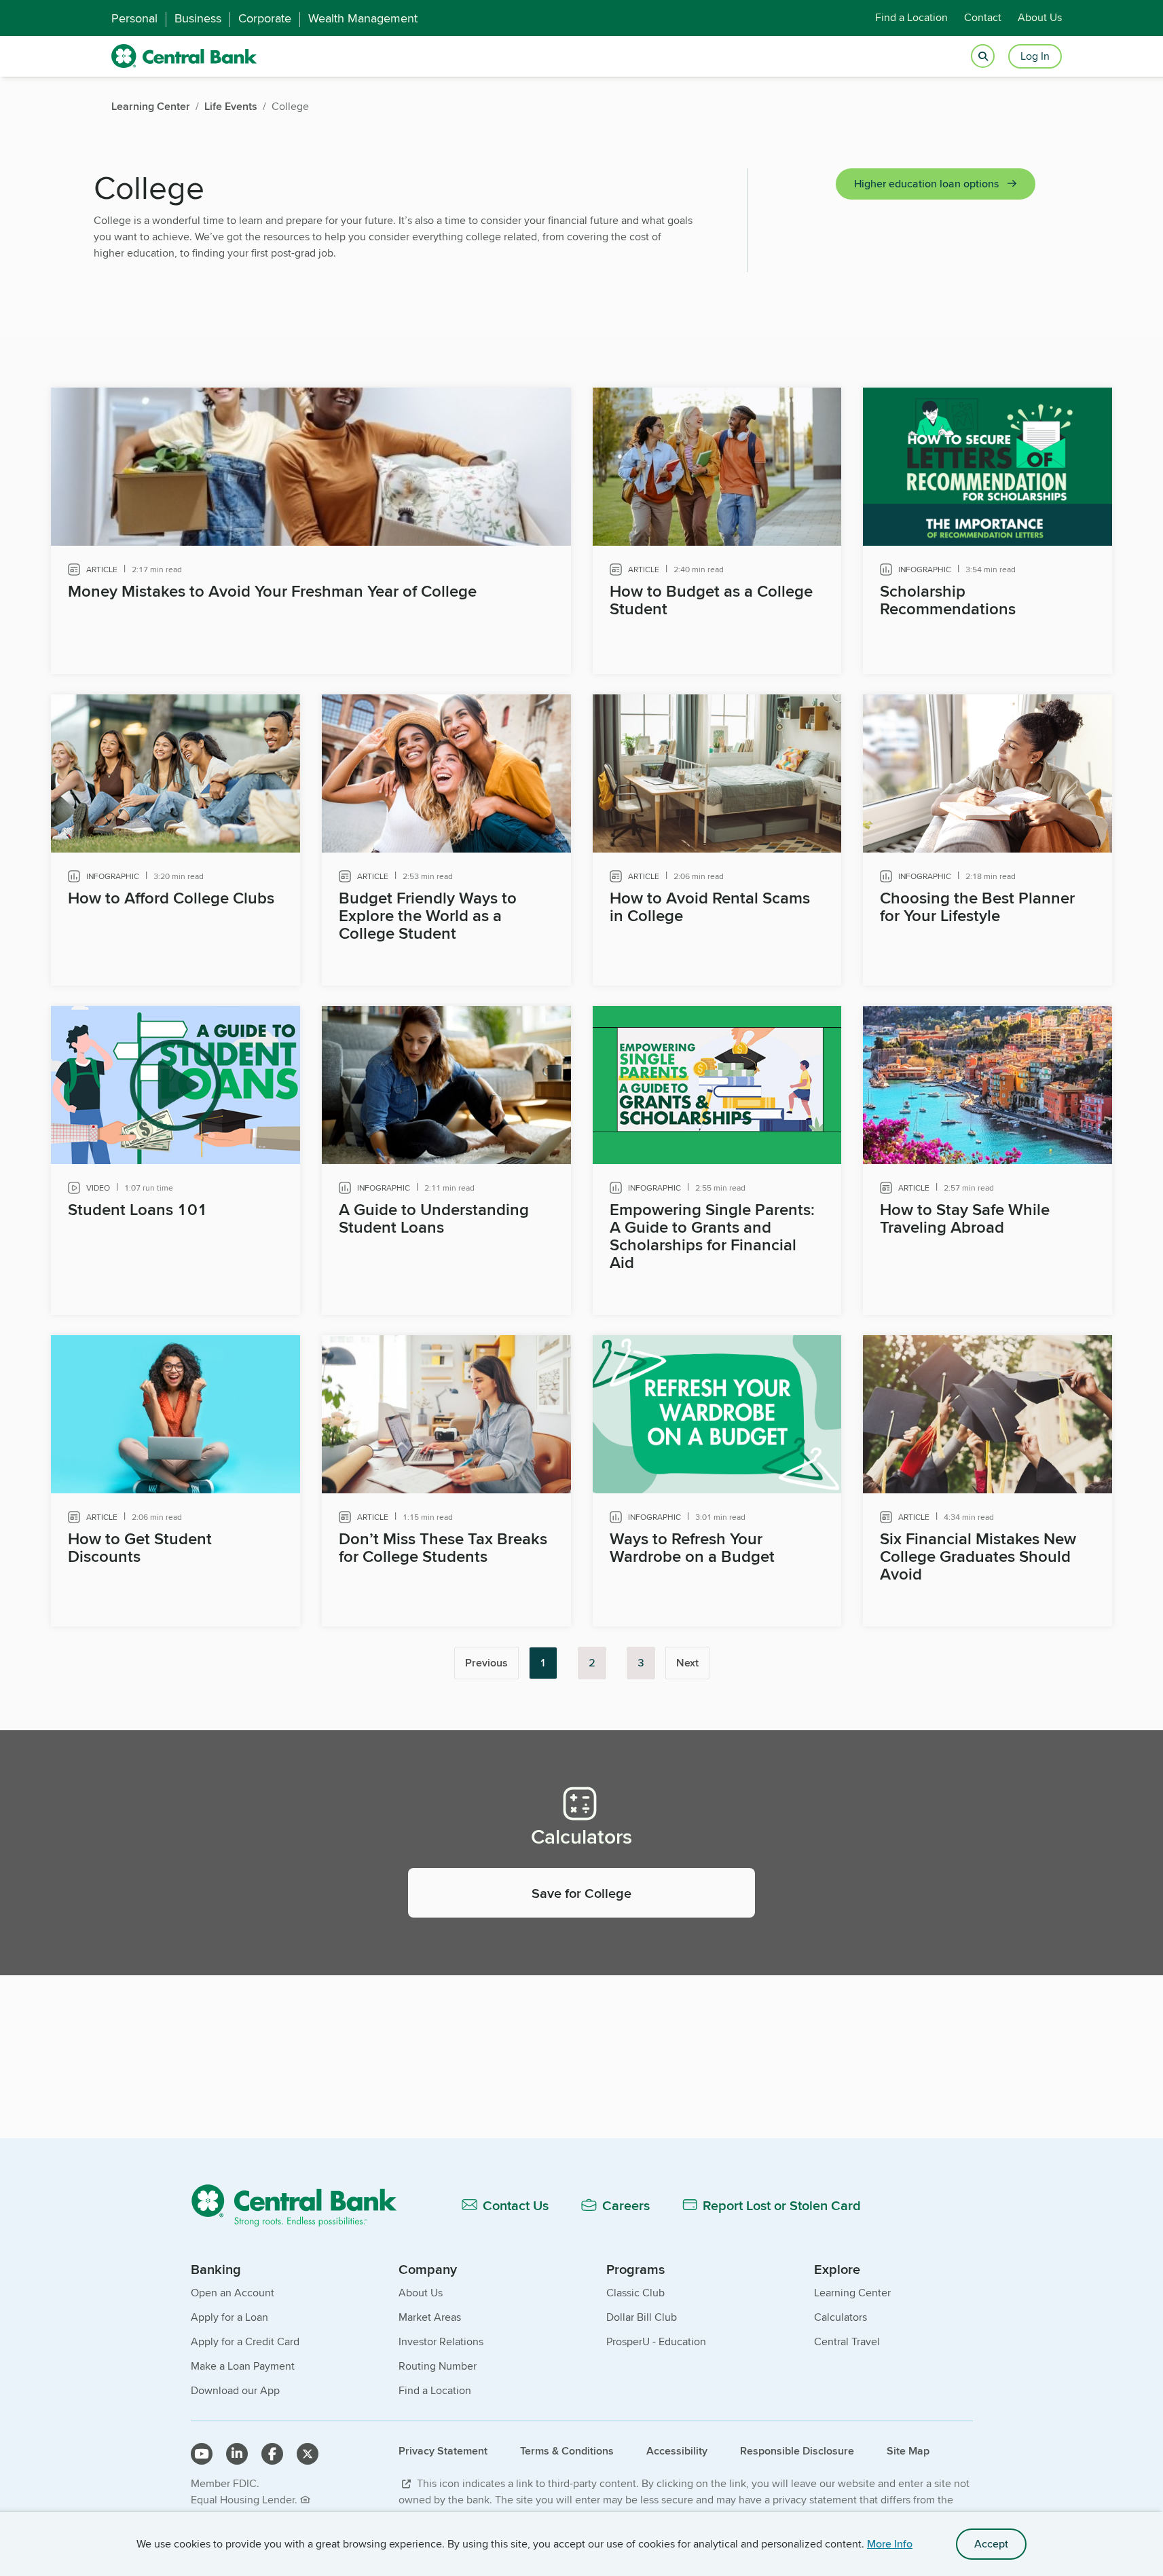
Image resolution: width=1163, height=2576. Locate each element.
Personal (134, 18)
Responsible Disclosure (797, 2451)
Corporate (265, 18)
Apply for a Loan (229, 2317)
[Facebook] (272, 2454)
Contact (983, 18)
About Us (1040, 18)
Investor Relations (441, 2341)
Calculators (841, 2317)
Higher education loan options (926, 184)
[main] (581, 1138)
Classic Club (635, 2293)
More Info (890, 2544)
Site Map (908, 2451)
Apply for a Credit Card (245, 2341)
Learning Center (852, 2293)
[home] (184, 56)
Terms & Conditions (567, 2451)
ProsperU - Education (656, 2341)
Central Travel (847, 2341)
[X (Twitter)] (308, 2454)
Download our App (235, 2390)
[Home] (302, 2205)
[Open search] (983, 57)
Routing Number (438, 2366)
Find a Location (911, 18)
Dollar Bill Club (642, 2317)
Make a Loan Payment (243, 2366)
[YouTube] (202, 2454)
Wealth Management (363, 18)
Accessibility (677, 2451)
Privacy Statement (443, 2451)
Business (198, 18)
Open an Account (233, 2293)
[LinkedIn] (237, 2454)
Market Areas (430, 2317)
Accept (991, 2544)
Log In (1035, 56)
